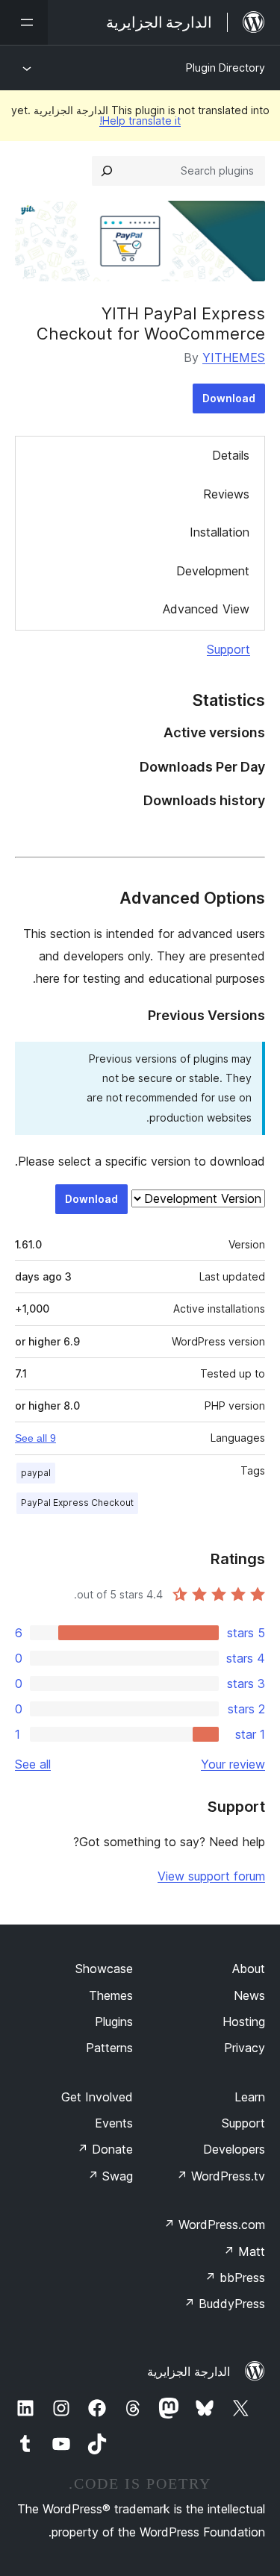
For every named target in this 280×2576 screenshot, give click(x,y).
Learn (250, 2097)
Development (213, 571)
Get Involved (97, 2097)
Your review (233, 1764)
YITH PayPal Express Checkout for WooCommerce (151, 323)
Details (231, 455)
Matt (244, 2251)
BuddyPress (224, 2304)
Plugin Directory (225, 68)
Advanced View (206, 609)
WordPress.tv (221, 2176)
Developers (234, 2149)
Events (114, 2123)
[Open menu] (24, 22)
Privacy (245, 2048)
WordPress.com (214, 2225)
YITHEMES (234, 357)
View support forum (211, 1876)
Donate (105, 2149)
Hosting (244, 2022)
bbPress (235, 2278)
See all (33, 1764)
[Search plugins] (107, 171)
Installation (220, 532)
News (249, 1995)
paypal (36, 1473)
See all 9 (35, 1438)
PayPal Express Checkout (77, 1503)
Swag (110, 2176)
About (249, 1969)
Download (229, 398)
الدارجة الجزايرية (189, 2372)
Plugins (114, 2022)
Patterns (109, 2048)
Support (228, 649)
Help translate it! (140, 121)
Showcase (104, 1969)
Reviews (226, 494)
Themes (111, 1995)
